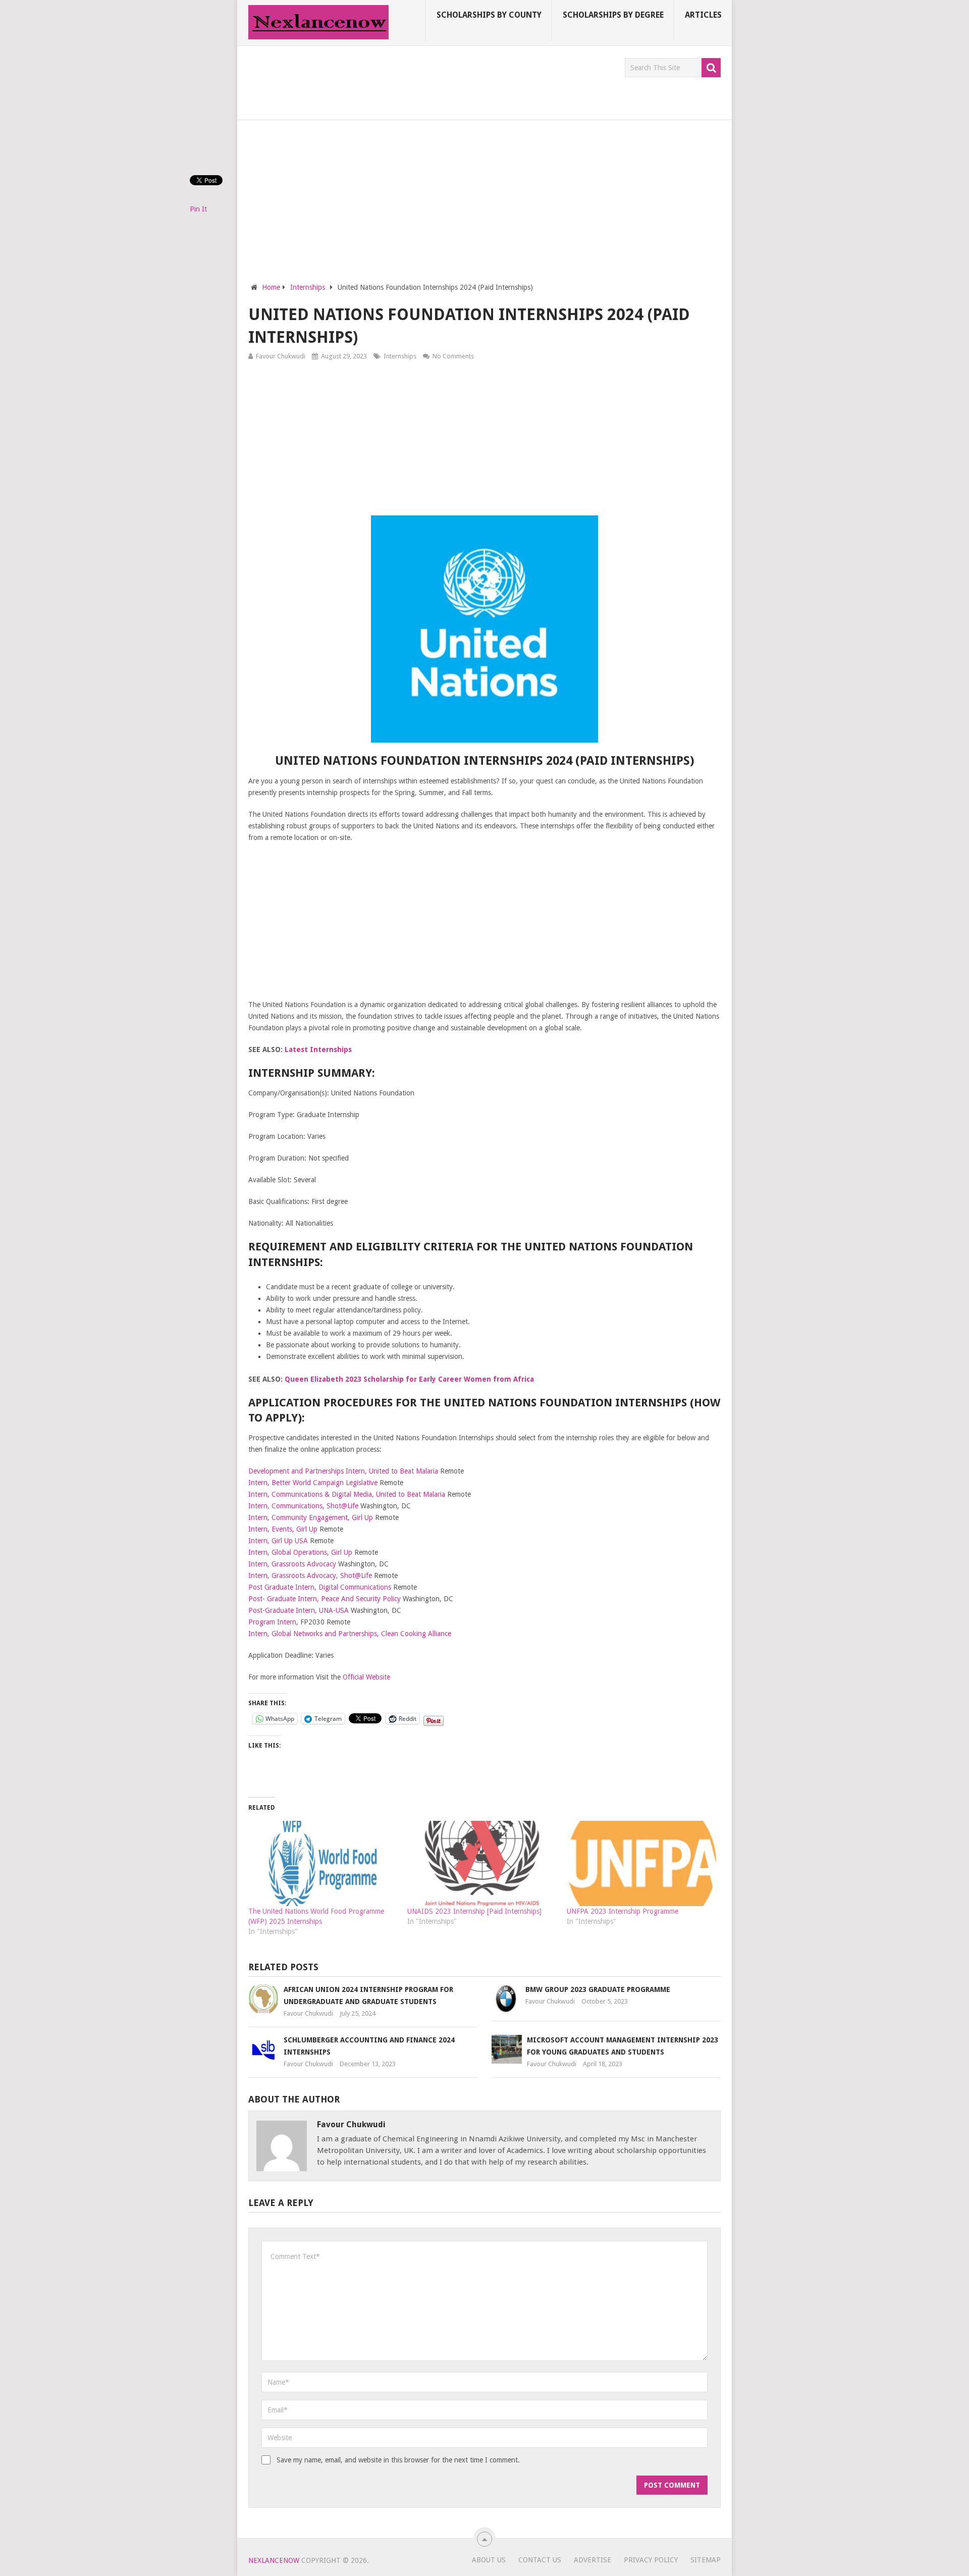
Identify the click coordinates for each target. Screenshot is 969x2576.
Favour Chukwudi (281, 356)
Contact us (540, 2560)
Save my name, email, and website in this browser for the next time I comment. (398, 2460)
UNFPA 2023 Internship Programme (623, 1911)
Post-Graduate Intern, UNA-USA (299, 1610)
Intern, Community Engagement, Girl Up (311, 1517)
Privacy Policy (651, 2560)
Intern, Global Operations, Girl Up (300, 1552)
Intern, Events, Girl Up (283, 1529)
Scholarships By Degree (613, 15)
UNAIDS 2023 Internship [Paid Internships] (474, 1911)
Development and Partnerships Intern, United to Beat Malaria (343, 1471)
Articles (703, 15)
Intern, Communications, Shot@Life (303, 1506)
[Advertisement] (432, 81)
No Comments (453, 356)
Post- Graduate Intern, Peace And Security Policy (325, 1599)
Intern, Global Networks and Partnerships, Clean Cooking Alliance (350, 1634)
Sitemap (706, 2560)
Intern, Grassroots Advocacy (292, 1564)
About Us (489, 2560)
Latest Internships (318, 1049)
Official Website (366, 1677)
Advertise (593, 2560)
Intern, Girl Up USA (278, 1541)
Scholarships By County (489, 15)
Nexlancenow (274, 2560)
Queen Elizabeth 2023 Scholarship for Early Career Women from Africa (409, 1379)
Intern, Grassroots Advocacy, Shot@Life (310, 1575)
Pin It (198, 209)
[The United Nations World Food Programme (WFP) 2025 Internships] (323, 1863)
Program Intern (272, 1622)
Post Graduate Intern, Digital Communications (320, 1587)
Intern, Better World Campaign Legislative (313, 1483)
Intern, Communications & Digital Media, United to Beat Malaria (347, 1494)
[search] (711, 68)
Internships (400, 356)
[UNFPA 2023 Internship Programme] (641, 1863)
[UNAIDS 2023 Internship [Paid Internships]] (482, 1863)
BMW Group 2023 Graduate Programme (598, 1989)
